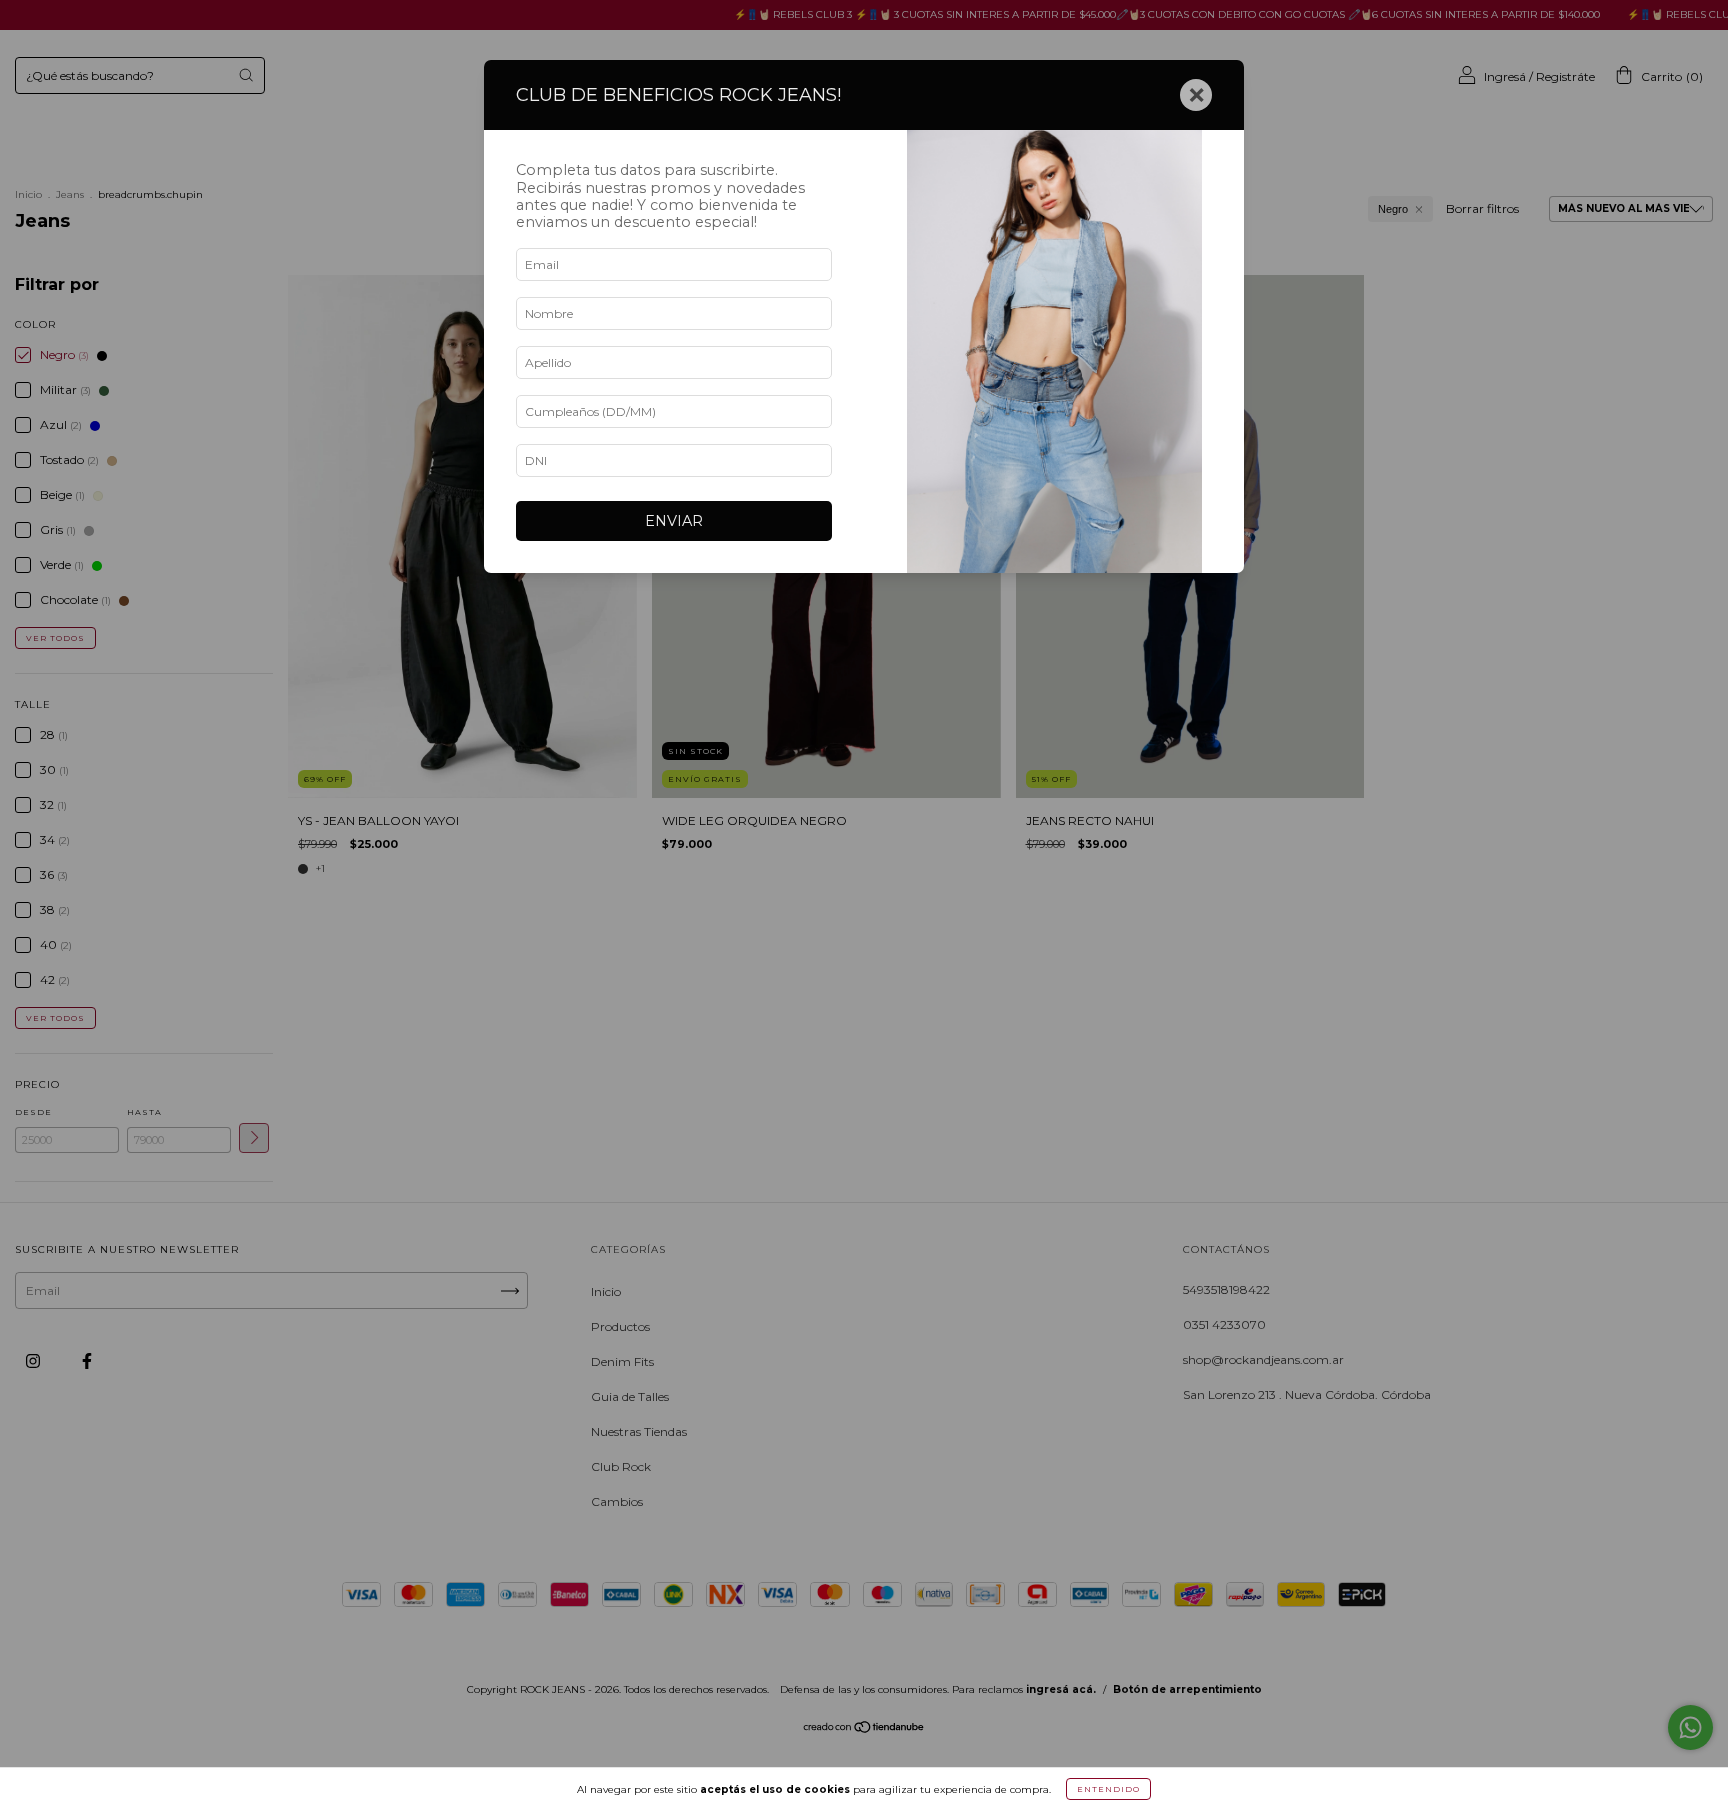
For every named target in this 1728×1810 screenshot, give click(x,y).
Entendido (1108, 1789)
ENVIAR (674, 521)
